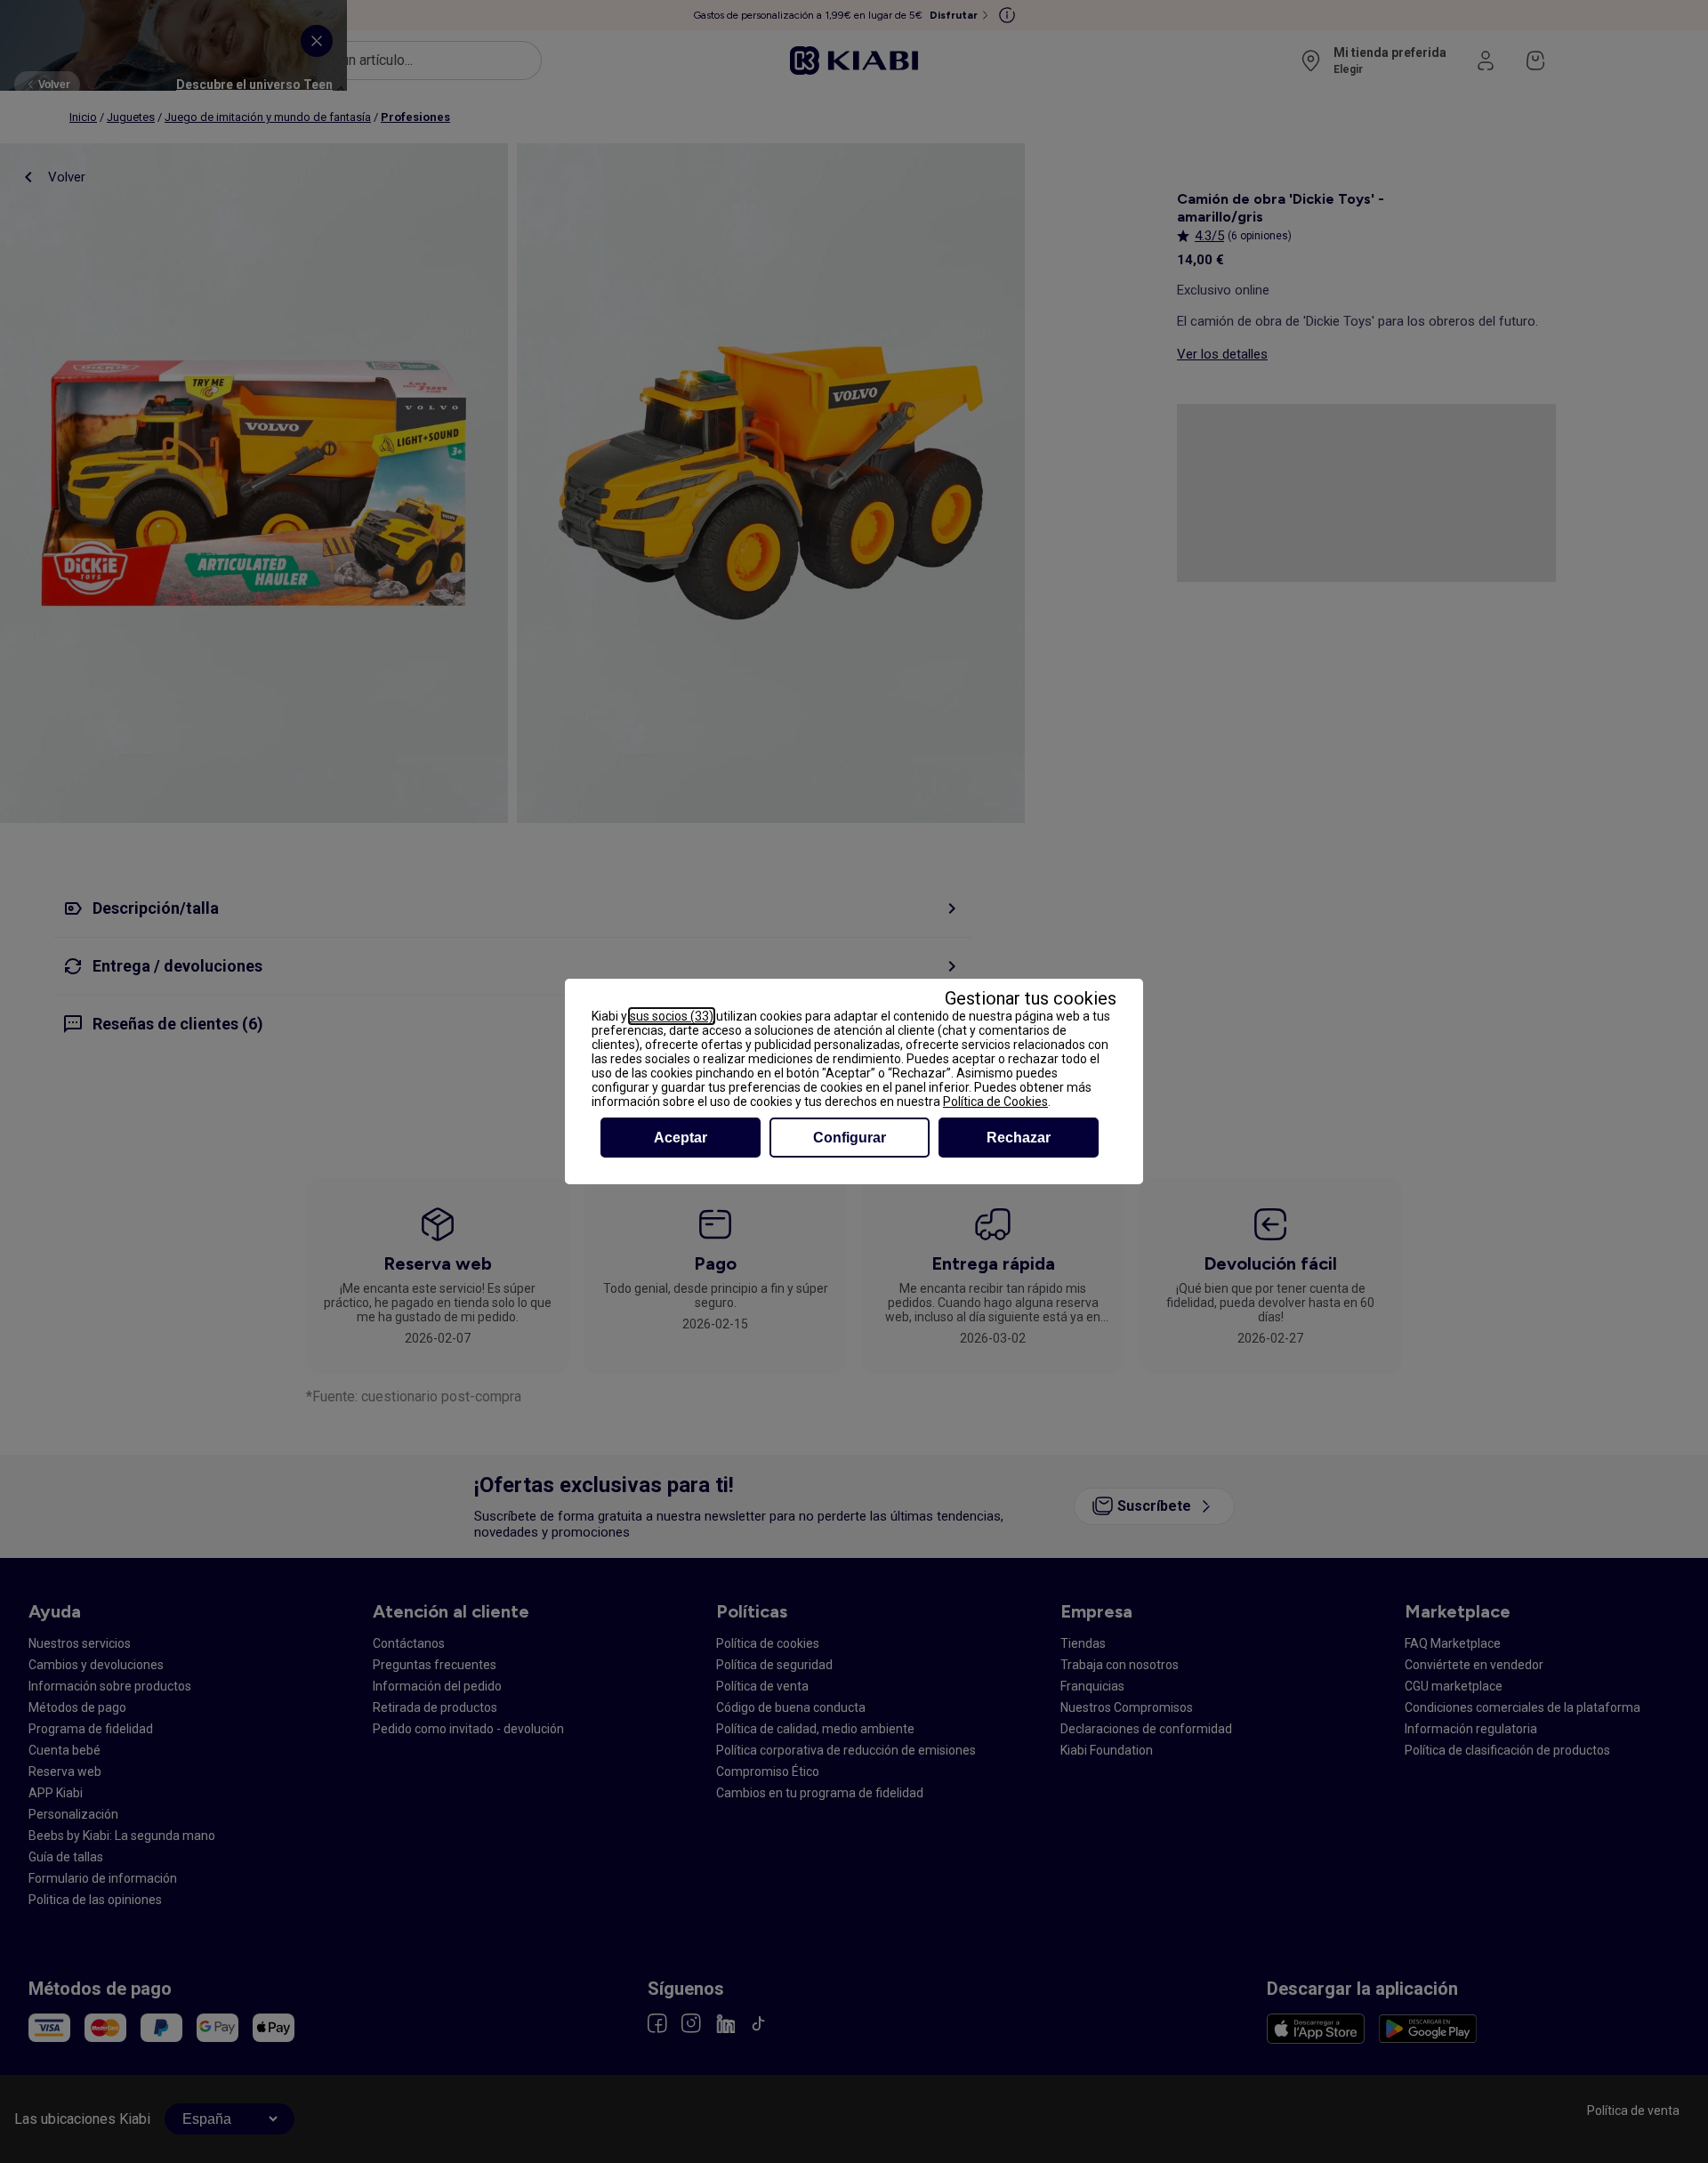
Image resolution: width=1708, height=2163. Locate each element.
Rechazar (1019, 1138)
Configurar (850, 1138)
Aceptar (681, 1138)
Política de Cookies (995, 1102)
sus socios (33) (672, 1016)
